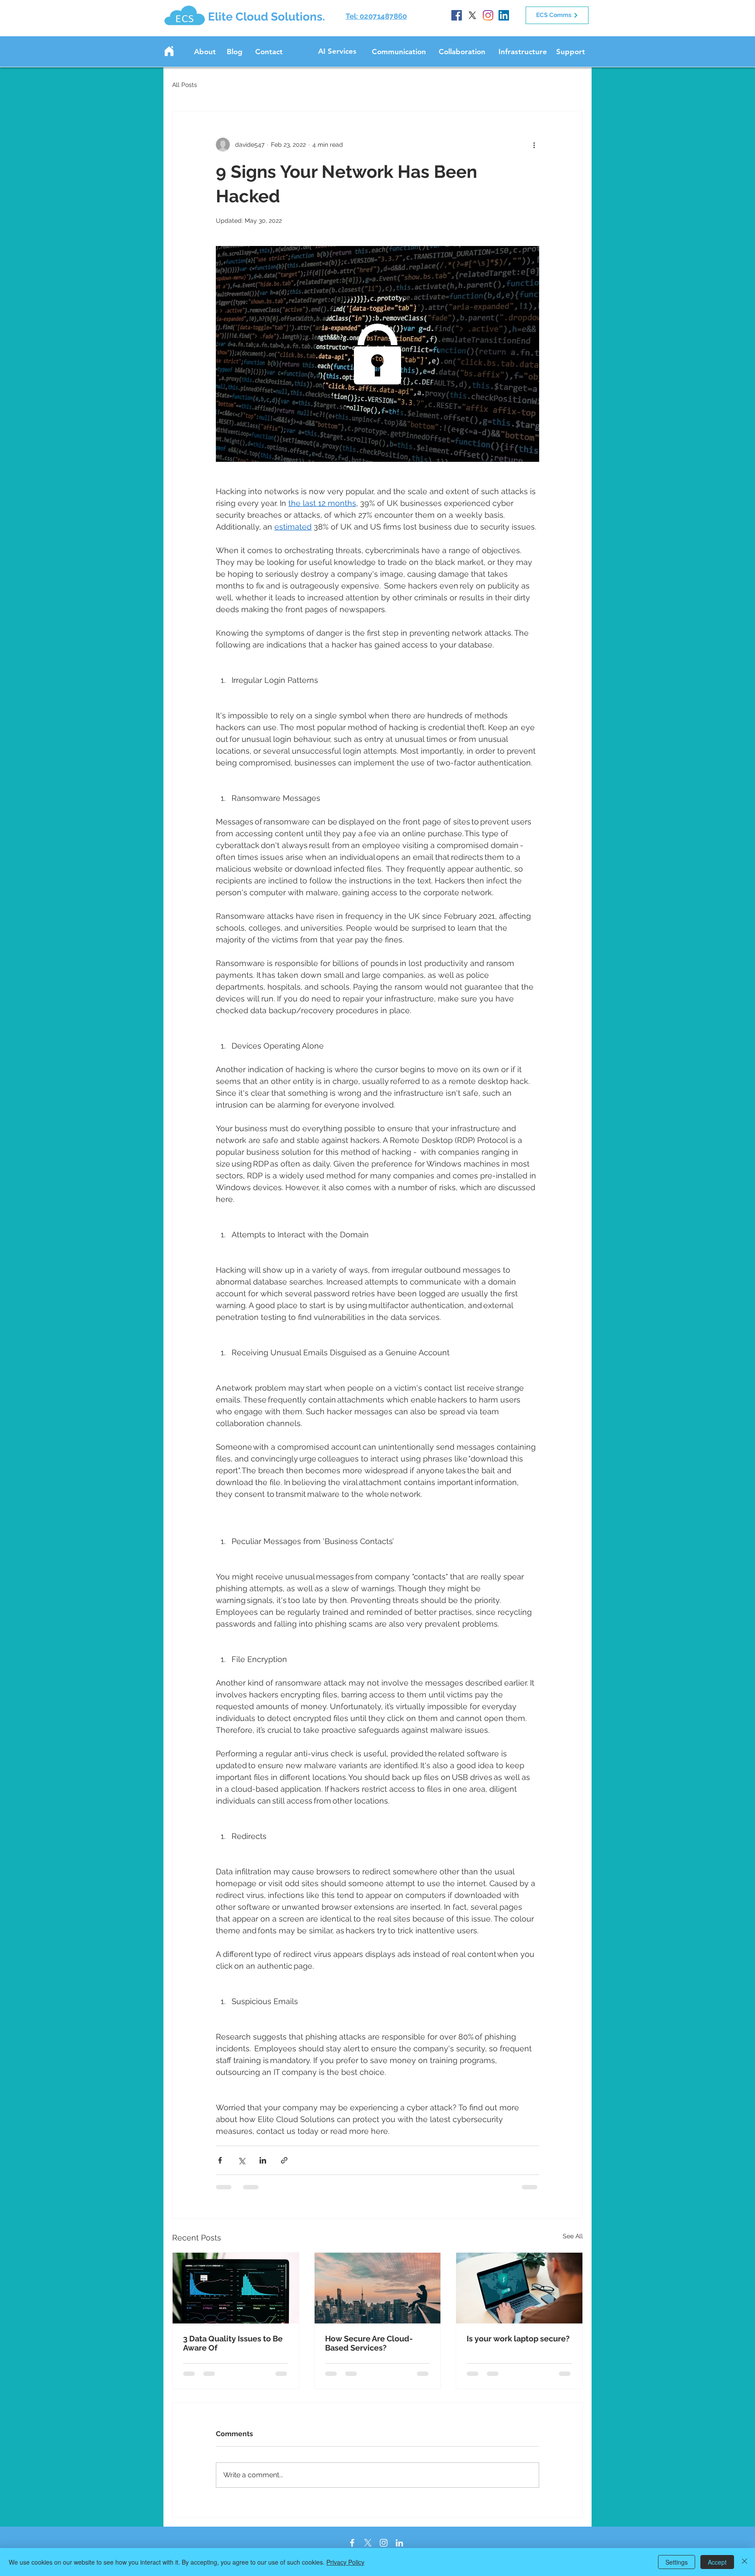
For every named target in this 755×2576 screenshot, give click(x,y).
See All (573, 2236)
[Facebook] (457, 15)
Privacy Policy (345, 2562)
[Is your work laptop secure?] (519, 2288)
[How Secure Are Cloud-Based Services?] (378, 2288)
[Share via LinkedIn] (263, 2160)
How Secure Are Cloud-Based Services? (369, 2343)
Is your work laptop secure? (518, 2339)
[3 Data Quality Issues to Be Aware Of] (236, 2288)
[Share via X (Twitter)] (241, 2160)
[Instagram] (488, 15)
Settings (677, 2562)
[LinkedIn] (504, 15)
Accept (717, 2562)
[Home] (169, 51)
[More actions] (534, 145)
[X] (472, 15)
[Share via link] (284, 2160)
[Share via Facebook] (220, 2160)
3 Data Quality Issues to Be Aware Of (233, 2343)
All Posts (185, 85)
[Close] (745, 2562)
